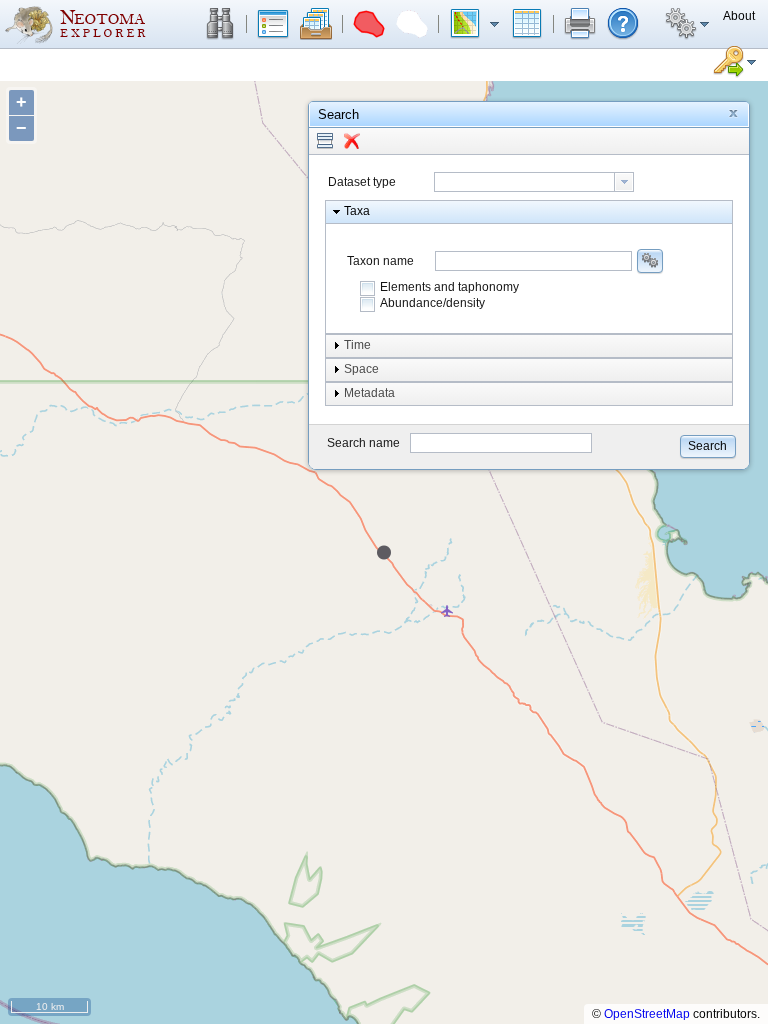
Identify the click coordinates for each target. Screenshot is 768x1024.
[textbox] (524, 182)
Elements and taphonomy (449, 287)
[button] (220, 24)
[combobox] (534, 182)
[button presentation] (624, 182)
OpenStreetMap (647, 1014)
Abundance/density (432, 303)
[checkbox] (368, 288)
